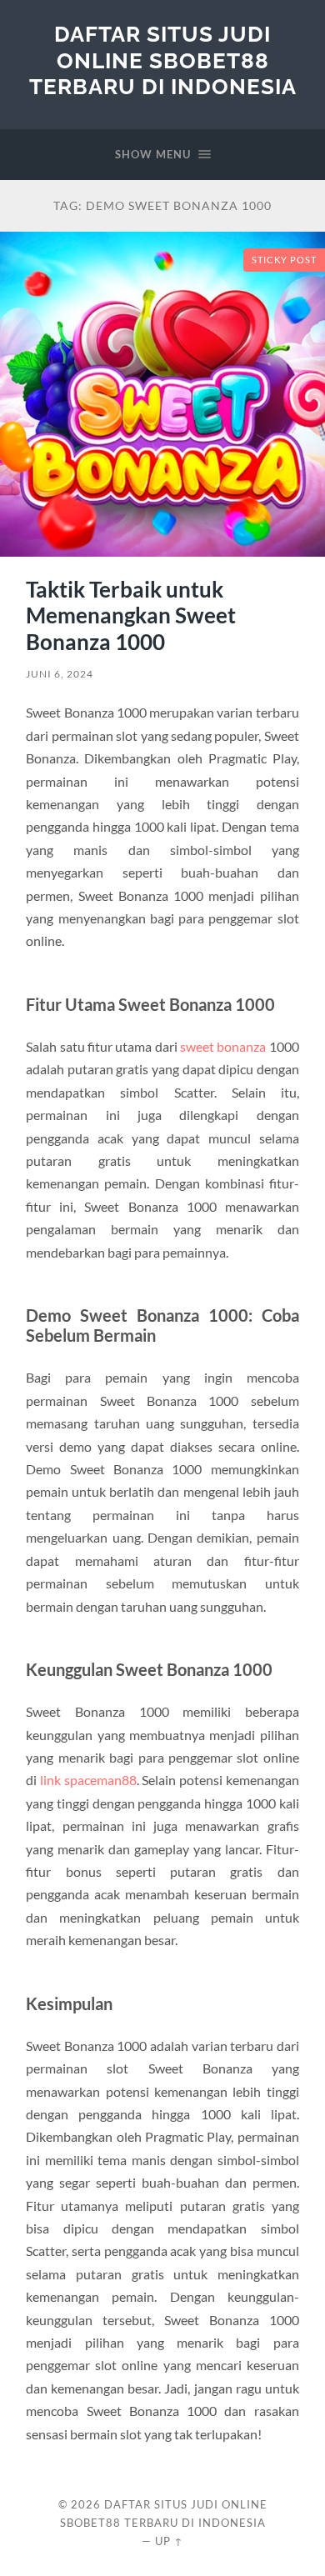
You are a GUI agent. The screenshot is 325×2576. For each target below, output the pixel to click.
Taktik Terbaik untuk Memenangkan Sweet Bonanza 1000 (131, 615)
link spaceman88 (88, 1780)
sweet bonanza (223, 1046)
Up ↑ (169, 2541)
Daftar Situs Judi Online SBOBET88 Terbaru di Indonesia (163, 60)
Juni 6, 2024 (60, 674)
